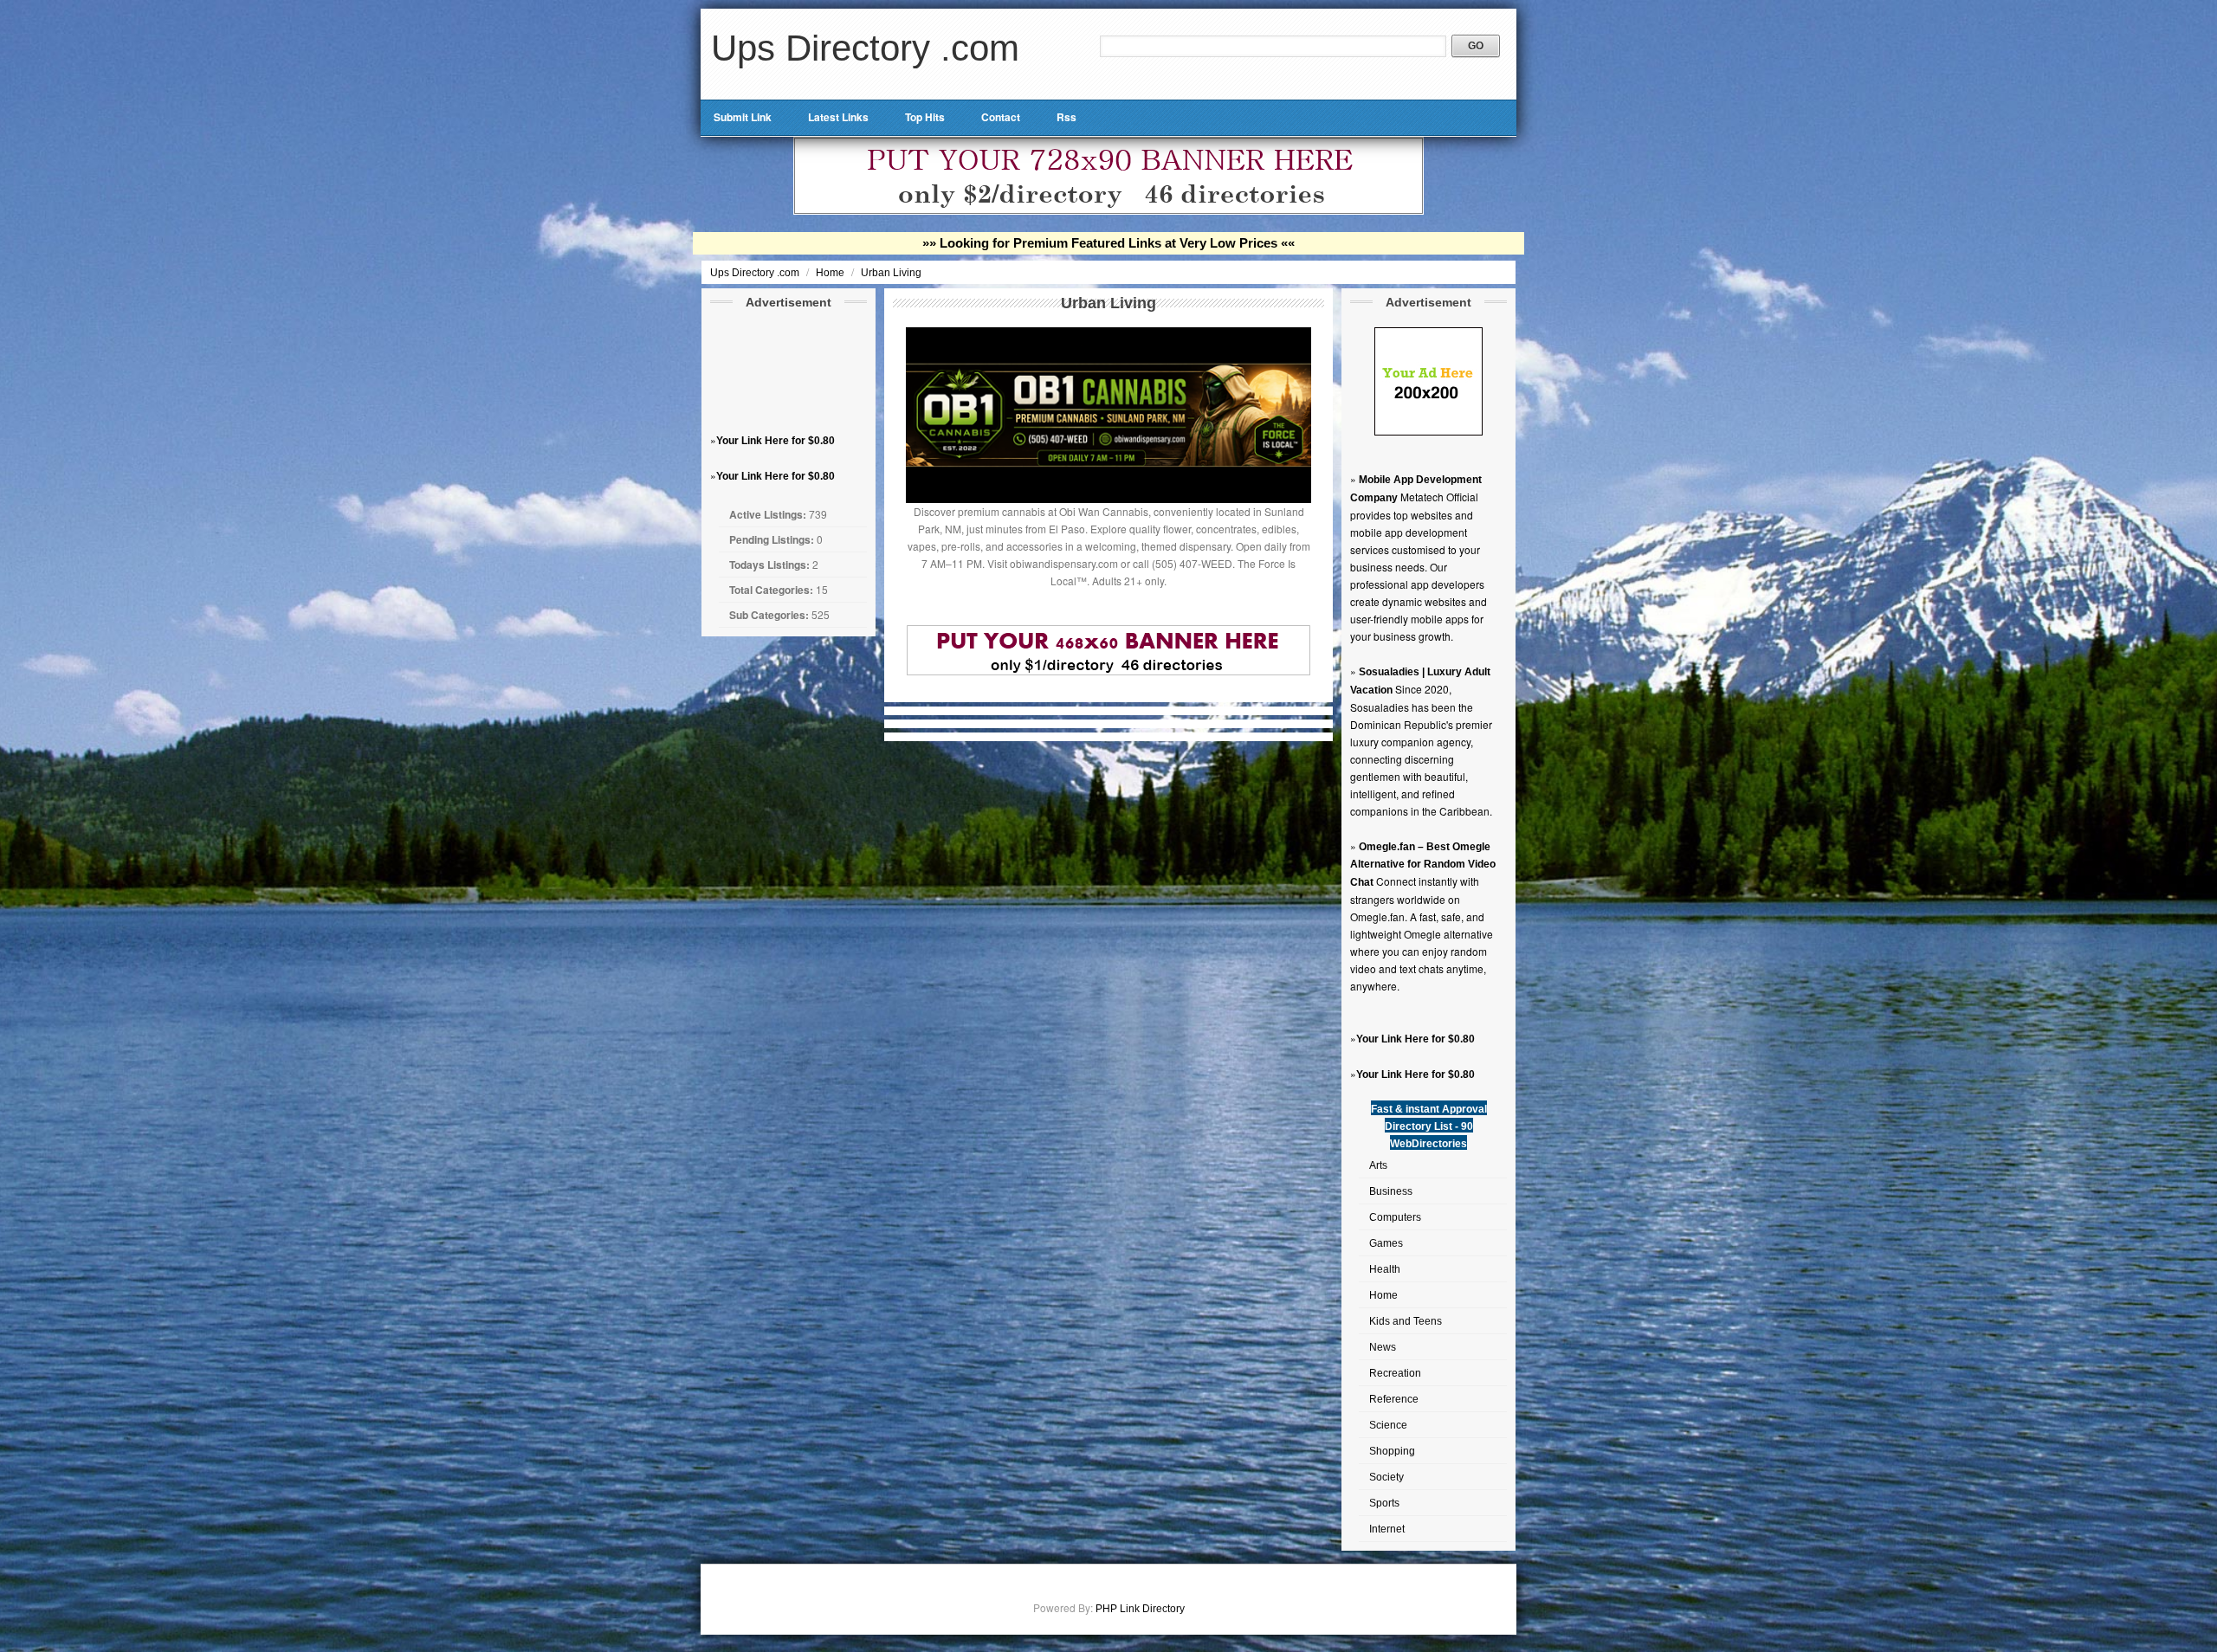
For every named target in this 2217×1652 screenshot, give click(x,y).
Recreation (1395, 1373)
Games (1386, 1243)
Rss (1066, 117)
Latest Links (838, 117)
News (1383, 1347)
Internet (1387, 1529)
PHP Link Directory (1140, 1609)
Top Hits (925, 117)
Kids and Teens (1406, 1321)
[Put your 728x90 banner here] (1108, 211)
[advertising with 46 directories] (1428, 432)
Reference (1394, 1399)
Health (1385, 1269)
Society (1386, 1477)
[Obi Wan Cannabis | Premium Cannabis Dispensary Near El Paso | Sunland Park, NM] (1108, 500)
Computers (1395, 1217)
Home (831, 273)
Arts (1378, 1165)
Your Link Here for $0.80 (776, 441)
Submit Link (743, 117)
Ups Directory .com (865, 48)
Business (1391, 1191)
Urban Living (891, 273)
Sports (1384, 1503)
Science (1388, 1425)
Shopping (1392, 1451)
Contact (1001, 117)
